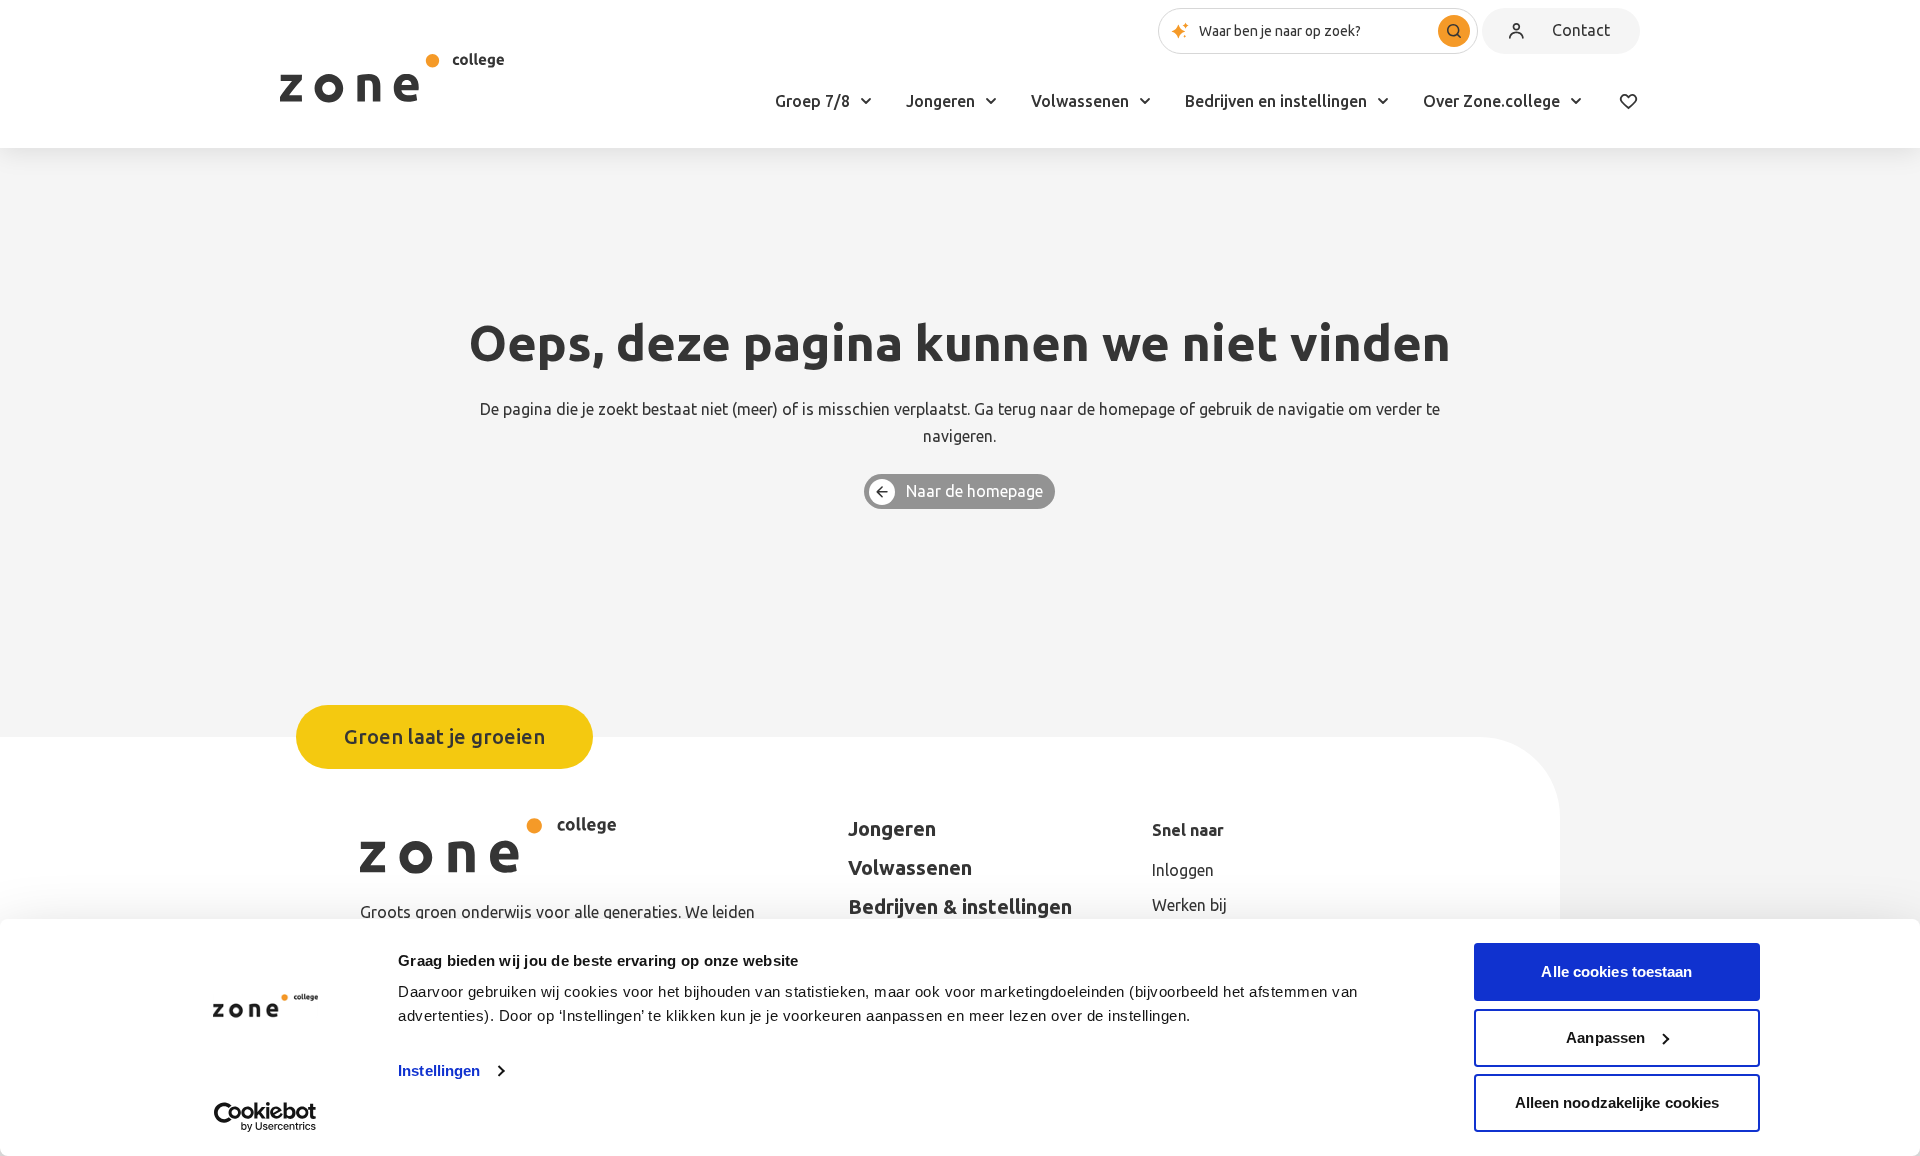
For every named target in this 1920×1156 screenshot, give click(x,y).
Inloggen (1183, 870)
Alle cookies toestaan (1616, 971)
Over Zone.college (1491, 101)
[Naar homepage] (392, 78)
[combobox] (1318, 31)
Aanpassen (1605, 1037)
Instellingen (439, 1070)
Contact (1581, 30)
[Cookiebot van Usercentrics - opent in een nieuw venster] (265, 1117)
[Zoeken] (1454, 31)
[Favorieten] (1628, 101)
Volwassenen (1080, 101)
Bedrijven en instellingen (1276, 101)
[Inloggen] (1516, 31)
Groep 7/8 (812, 101)
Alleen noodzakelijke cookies (1617, 1102)
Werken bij (1189, 905)
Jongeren (940, 101)
